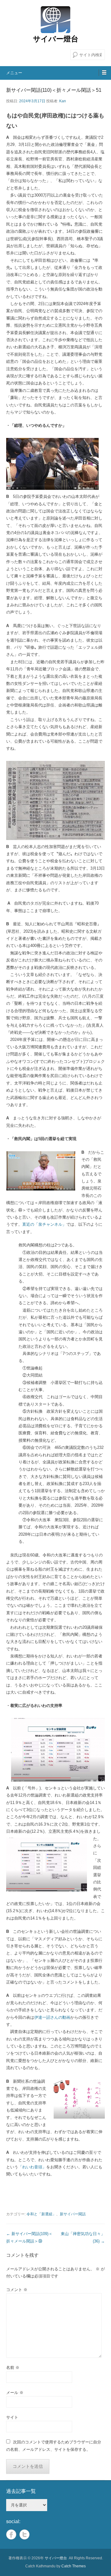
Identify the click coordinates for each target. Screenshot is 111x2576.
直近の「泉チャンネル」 (44, 1224)
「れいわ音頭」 (32, 2167)
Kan (63, 101)
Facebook (11, 2534)
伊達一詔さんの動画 (52, 2017)
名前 (13, 2368)
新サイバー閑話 (73, 2214)
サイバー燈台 (56, 39)
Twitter (25, 2534)
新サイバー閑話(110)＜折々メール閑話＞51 (54, 90)
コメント (17, 2290)
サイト (12, 2417)
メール (15, 2393)
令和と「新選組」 (41, 2214)
